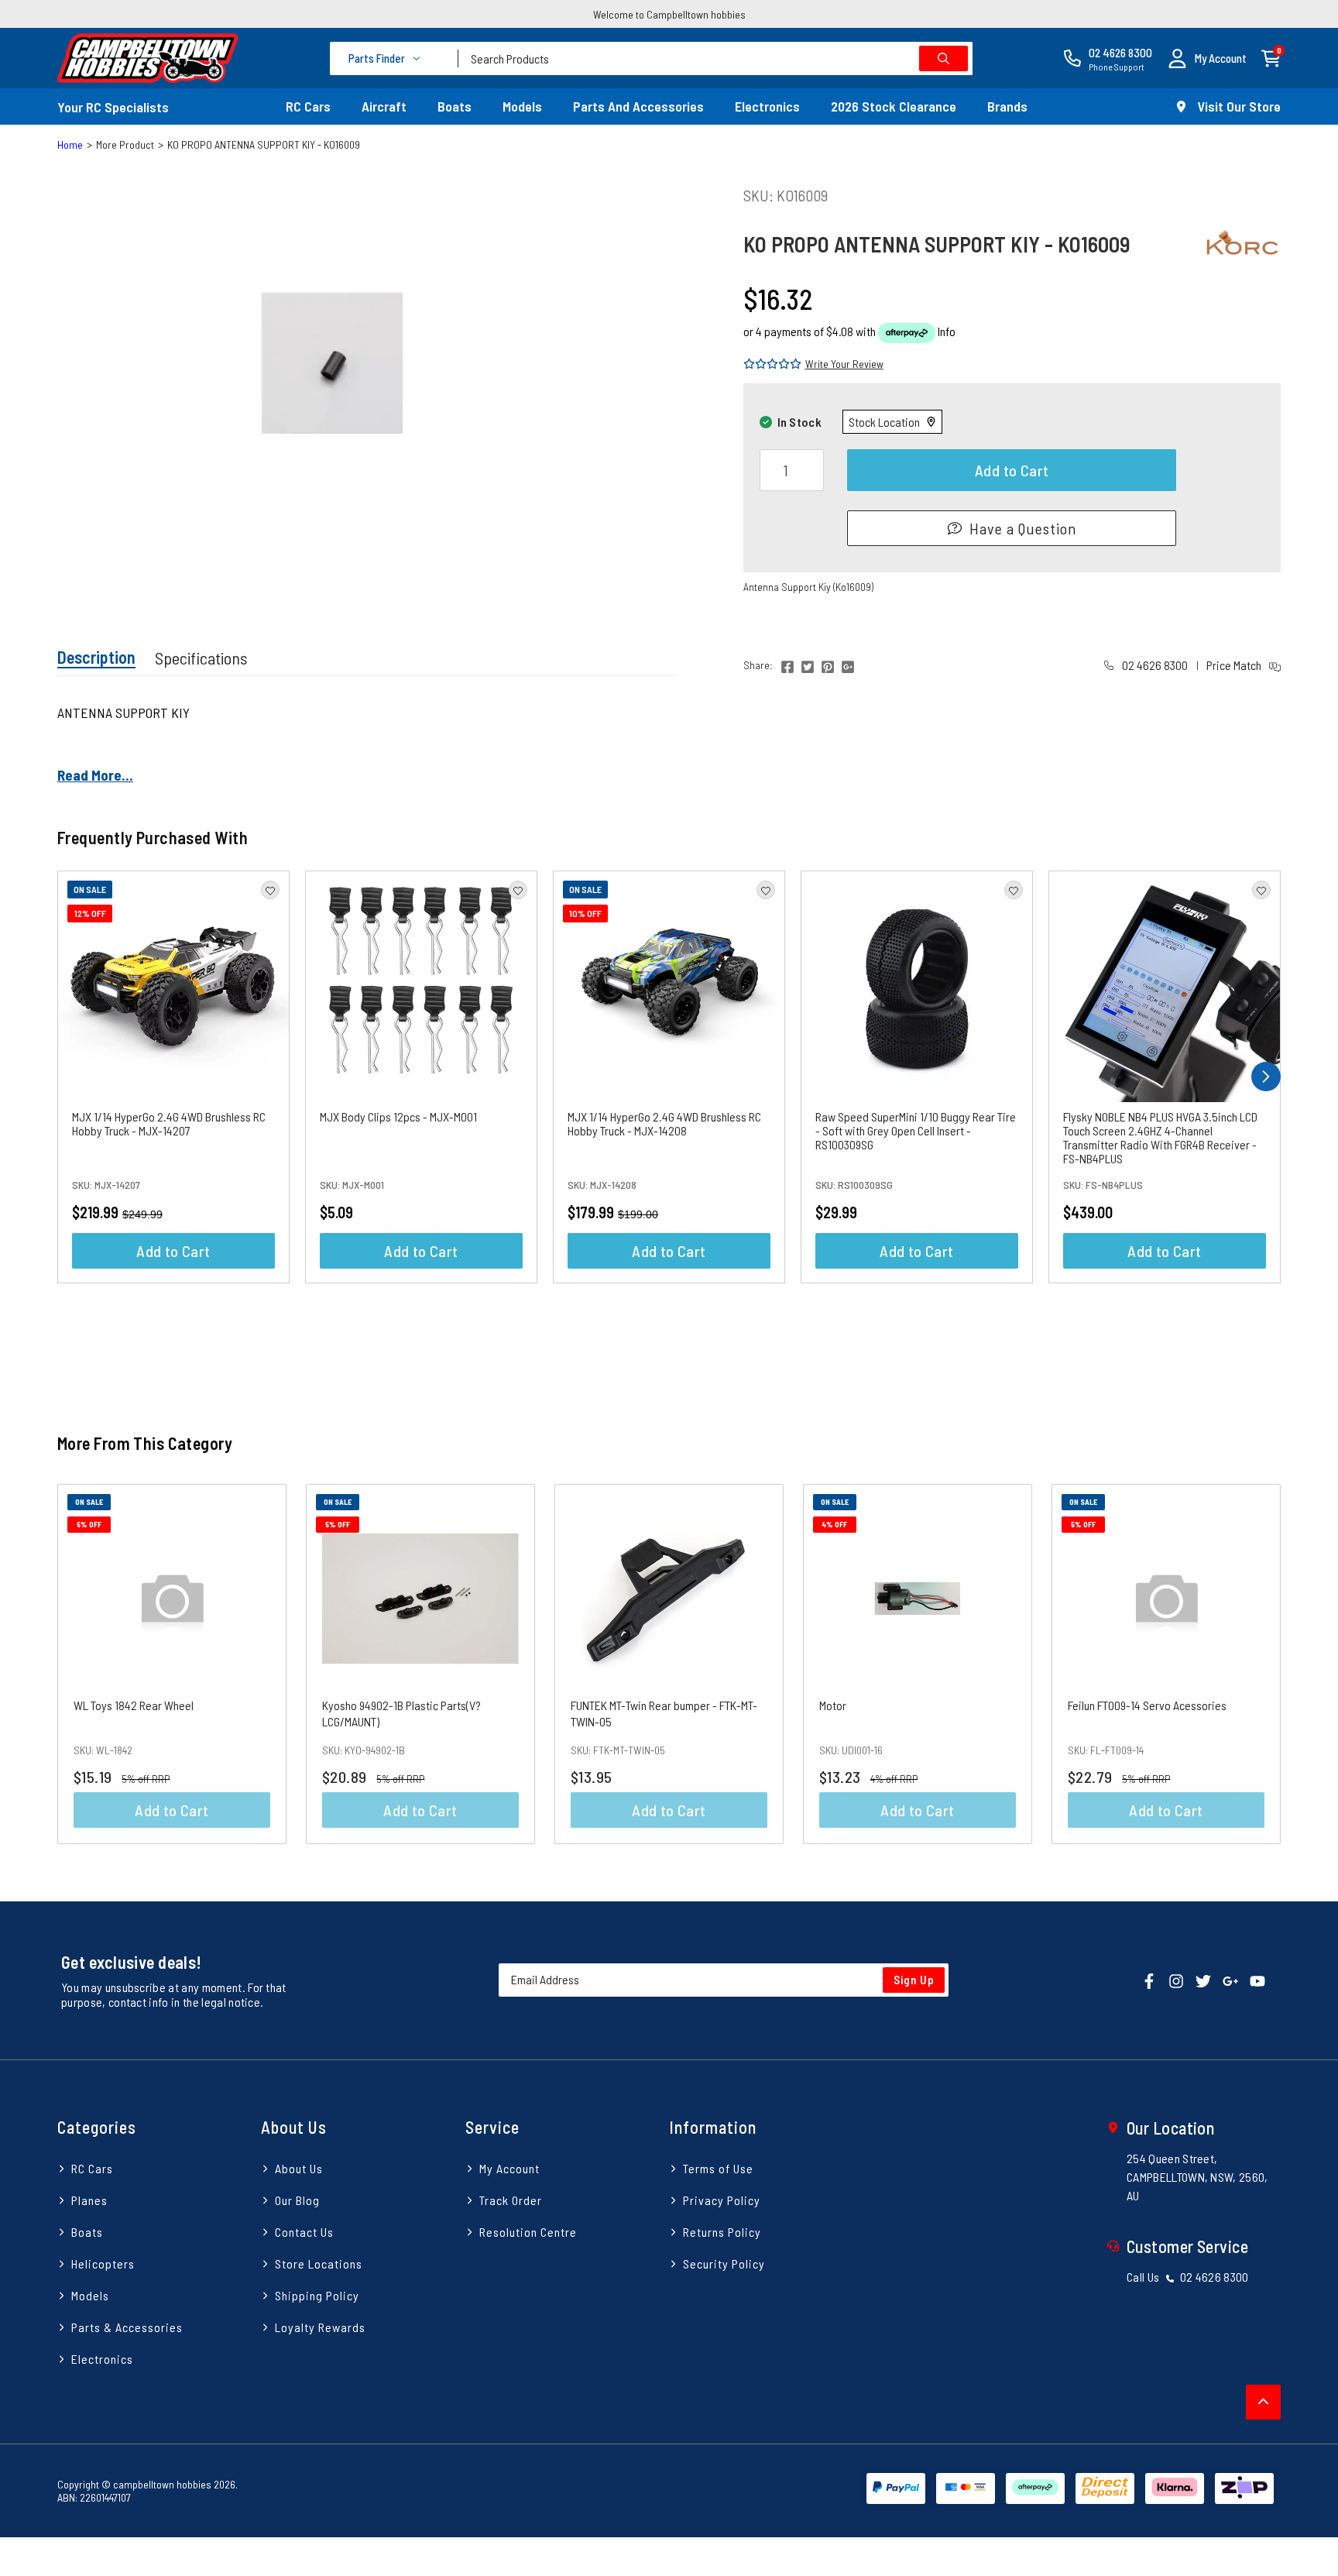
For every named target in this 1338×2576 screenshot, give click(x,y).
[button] (1207, 58)
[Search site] (943, 58)
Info (947, 331)
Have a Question (1023, 528)
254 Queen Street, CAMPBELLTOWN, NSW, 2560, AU (1197, 2177)
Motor (833, 1705)
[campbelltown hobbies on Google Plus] (1230, 1979)
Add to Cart (1012, 470)
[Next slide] (1251, 1664)
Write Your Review (844, 364)
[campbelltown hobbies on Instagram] (1176, 1979)
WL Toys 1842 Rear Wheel (134, 1705)
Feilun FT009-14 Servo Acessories (1147, 1705)
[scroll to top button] (1263, 2402)
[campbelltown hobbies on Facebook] (1149, 1979)
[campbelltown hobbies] (148, 58)
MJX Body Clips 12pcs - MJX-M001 (398, 1116)
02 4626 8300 (1154, 665)
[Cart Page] (1271, 57)
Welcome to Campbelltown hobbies (669, 14)
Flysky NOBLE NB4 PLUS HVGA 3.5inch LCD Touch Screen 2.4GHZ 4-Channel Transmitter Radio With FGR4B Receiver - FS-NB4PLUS (1160, 1137)
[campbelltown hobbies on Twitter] (1203, 1979)
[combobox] (715, 58)
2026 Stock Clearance (894, 106)
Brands (1007, 106)
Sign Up (914, 1980)
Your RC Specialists (113, 107)
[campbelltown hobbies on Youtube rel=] (1257, 1979)
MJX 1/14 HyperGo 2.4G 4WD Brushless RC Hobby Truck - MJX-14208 (664, 1123)
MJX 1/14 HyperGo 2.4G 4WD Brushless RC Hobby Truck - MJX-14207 (169, 1123)
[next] (1266, 1077)
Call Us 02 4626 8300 (1188, 2277)
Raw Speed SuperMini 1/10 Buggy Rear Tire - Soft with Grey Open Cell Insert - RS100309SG (916, 1130)
